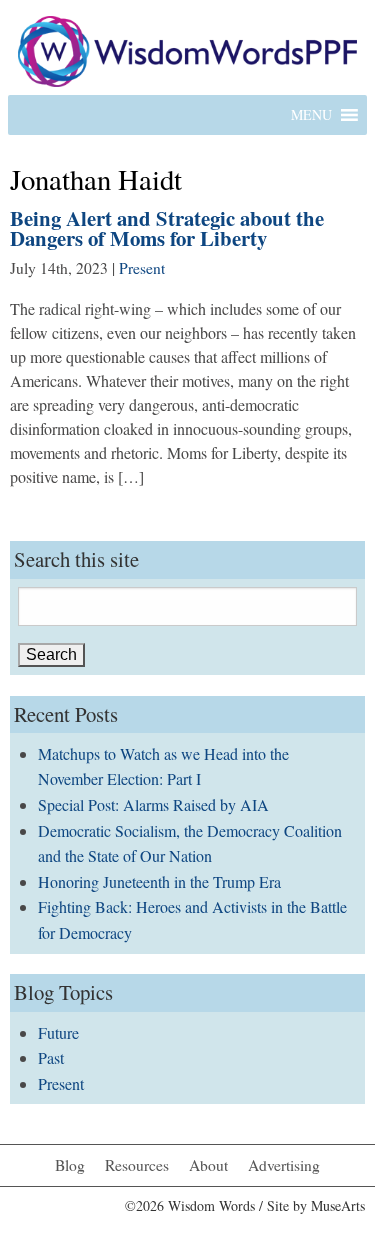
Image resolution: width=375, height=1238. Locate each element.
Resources (137, 1165)
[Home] (187, 48)
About (208, 1165)
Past (51, 1057)
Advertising (284, 1165)
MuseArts (338, 1205)
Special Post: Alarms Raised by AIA (153, 804)
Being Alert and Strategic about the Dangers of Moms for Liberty (167, 228)
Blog (70, 1165)
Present (142, 268)
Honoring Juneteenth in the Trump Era (159, 881)
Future (58, 1032)
